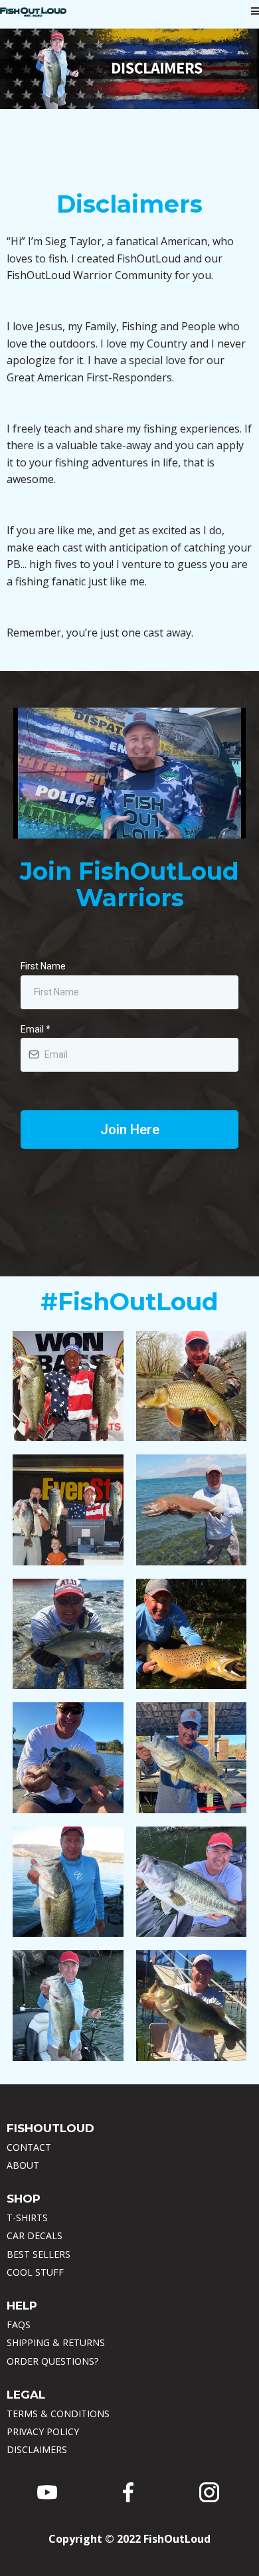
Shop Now (77, 1388)
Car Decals (35, 2235)
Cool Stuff (35, 2272)
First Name (43, 966)
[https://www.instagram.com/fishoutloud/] (209, 2492)
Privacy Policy (43, 2431)
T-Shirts (27, 2218)
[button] (255, 12)
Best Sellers (39, 2254)
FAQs (19, 2325)
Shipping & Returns (56, 2342)
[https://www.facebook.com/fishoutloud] (128, 2492)
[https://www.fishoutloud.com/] (33, 12)
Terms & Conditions (58, 2414)
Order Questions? (52, 2361)
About (23, 2165)
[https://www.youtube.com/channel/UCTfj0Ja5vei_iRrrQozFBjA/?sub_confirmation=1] (47, 2492)
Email (36, 1029)
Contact (29, 2147)
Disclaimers (37, 2449)
